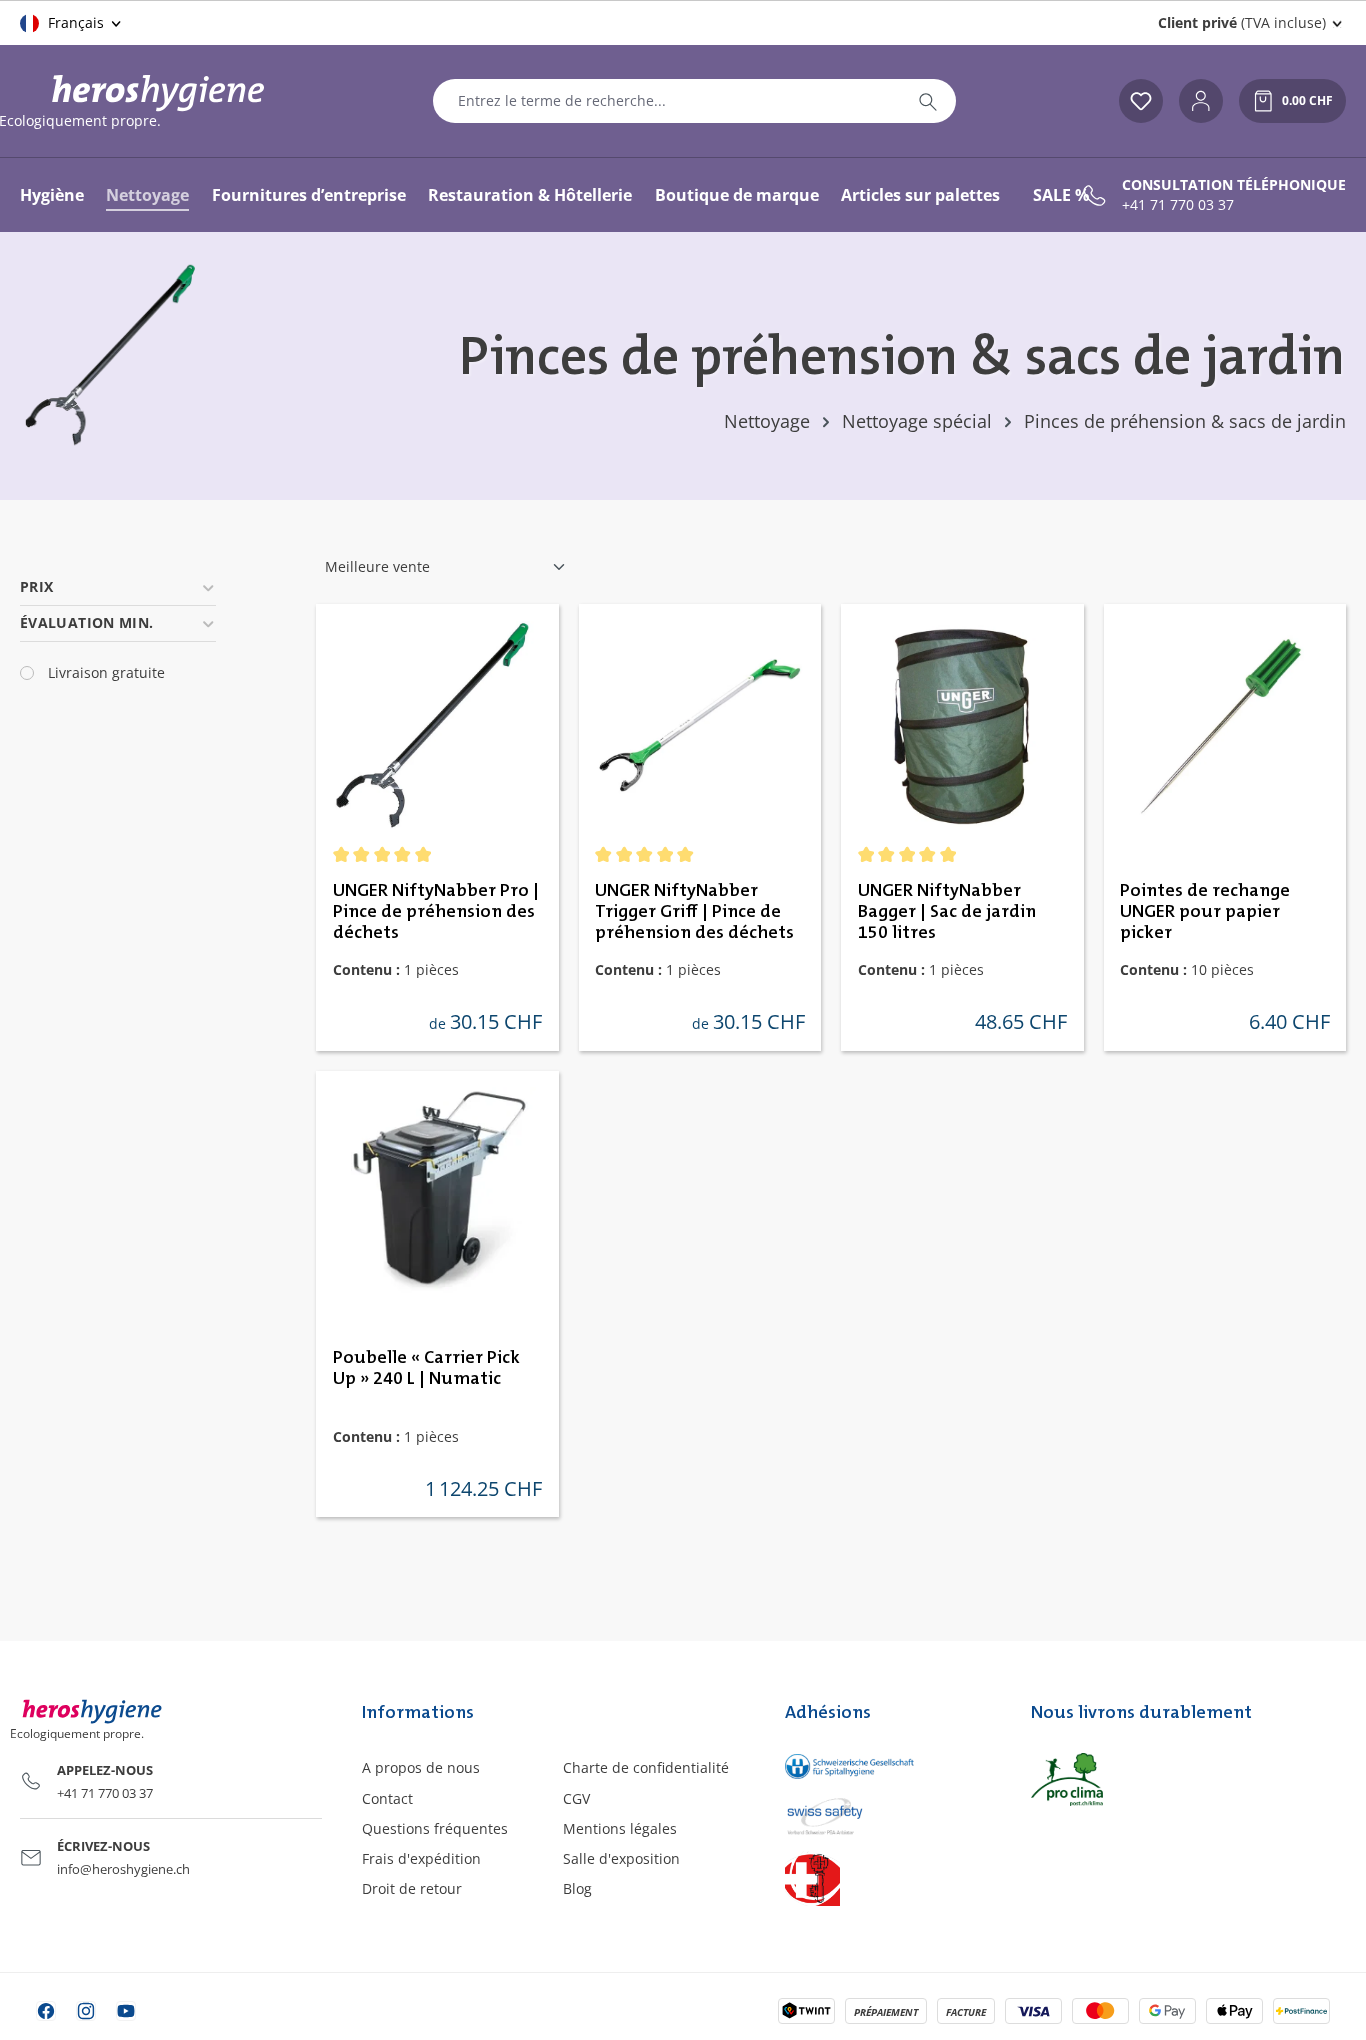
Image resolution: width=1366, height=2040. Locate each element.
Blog (577, 1888)
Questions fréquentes (435, 1828)
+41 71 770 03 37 (1178, 205)
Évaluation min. (86, 622)
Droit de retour (412, 1888)
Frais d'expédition (421, 1858)
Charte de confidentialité (646, 1767)
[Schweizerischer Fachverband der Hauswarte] (888, 1878)
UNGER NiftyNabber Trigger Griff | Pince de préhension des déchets (694, 912)
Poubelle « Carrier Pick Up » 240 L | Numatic (426, 1368)
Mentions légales (620, 1828)
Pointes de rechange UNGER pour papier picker (1205, 912)
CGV (576, 1798)
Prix (36, 586)
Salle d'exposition (621, 1858)
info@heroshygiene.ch (123, 1869)
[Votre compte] (1201, 101)
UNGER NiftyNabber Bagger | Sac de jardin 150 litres (947, 912)
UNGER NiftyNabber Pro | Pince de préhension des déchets (436, 912)
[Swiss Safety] (888, 1815)
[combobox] (667, 101)
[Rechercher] (928, 101)
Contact (387, 1798)
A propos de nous (421, 1767)
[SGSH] (888, 1765)
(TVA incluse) (1242, 22)
